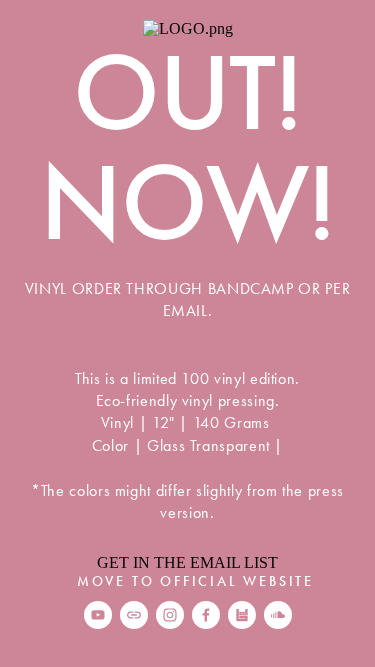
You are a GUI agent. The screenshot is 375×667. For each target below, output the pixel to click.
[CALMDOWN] (278, 615)
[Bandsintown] (242, 615)
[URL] (134, 615)
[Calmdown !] (98, 615)
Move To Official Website (195, 581)
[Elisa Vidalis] (206, 615)
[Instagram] (170, 615)
